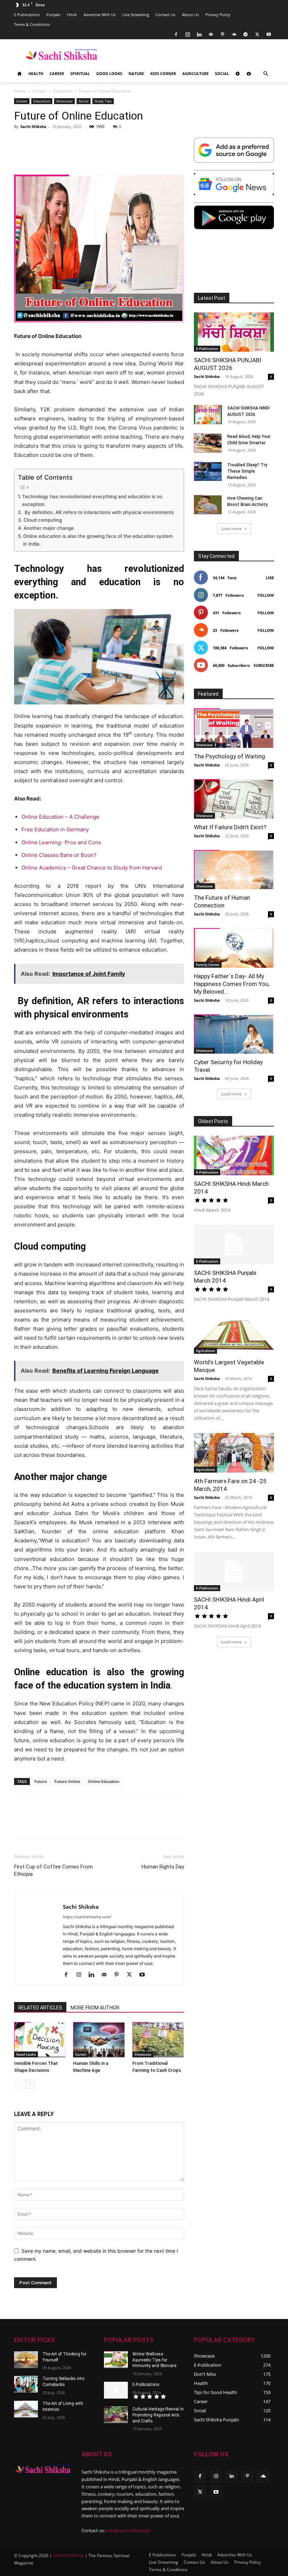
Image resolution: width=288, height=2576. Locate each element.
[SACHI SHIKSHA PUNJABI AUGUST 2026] (234, 332)
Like (270, 578)
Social (222, 73)
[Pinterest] (222, 34)
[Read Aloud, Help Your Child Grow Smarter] (208, 443)
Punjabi (53, 15)
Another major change (49, 528)
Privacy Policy (218, 15)
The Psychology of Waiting (230, 756)
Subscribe (264, 665)
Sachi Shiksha (33, 126)
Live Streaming (136, 15)
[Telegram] (246, 34)
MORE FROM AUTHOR (95, 2008)
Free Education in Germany (55, 829)
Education (63, 91)
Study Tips (103, 101)
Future (41, 1781)
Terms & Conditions (32, 24)
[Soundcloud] (234, 34)
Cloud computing (43, 520)
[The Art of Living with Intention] (26, 2409)
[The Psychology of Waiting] (234, 728)
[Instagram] (188, 34)
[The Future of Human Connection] (234, 870)
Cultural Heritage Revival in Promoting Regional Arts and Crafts (158, 2415)
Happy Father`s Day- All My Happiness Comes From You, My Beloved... (232, 984)
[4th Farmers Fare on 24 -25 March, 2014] (234, 1453)
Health (36, 73)
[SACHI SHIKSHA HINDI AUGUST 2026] (208, 415)
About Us (190, 15)
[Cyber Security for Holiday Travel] (234, 1034)
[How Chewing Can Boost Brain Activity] (208, 505)
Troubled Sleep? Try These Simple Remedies (247, 471)
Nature (136, 73)
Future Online (67, 1781)
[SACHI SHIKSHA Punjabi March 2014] (234, 1245)
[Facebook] (176, 34)
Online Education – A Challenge (61, 817)
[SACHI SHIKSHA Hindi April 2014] (234, 1572)
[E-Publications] (116, 2390)
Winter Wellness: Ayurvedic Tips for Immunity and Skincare (154, 2360)
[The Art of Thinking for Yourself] (26, 2360)
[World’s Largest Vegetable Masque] (234, 1334)
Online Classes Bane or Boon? (59, 855)
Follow (266, 595)
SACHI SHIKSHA (68, 2555)
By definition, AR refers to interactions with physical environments (99, 512)
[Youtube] (269, 34)
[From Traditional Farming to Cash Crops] (158, 2040)
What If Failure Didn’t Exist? (230, 827)
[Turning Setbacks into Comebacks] (26, 2384)
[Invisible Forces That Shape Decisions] (40, 2040)
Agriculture (195, 73)
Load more (231, 529)
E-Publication (207, 349)
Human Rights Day (163, 1867)
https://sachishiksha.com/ (87, 1917)
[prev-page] (18, 2084)
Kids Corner (163, 73)
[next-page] (30, 2084)
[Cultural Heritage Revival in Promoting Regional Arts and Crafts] (116, 2415)
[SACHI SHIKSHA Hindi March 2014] (234, 1155)
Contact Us (165, 15)
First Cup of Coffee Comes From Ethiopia (53, 1870)
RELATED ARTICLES (40, 2008)
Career (57, 73)
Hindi (72, 15)
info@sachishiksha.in (128, 2530)
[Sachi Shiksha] (43, 2469)
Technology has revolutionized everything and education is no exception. (92, 500)
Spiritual (80, 73)
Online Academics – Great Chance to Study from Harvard (92, 868)
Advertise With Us (100, 15)
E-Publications (146, 2385)
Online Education (104, 1781)
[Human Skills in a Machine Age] (99, 2040)
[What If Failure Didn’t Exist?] (234, 799)
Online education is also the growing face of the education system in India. (98, 540)
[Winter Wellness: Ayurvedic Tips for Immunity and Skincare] (116, 2360)
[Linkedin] (199, 34)
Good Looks (109, 73)
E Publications (27, 15)
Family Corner (208, 965)
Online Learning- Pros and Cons (61, 842)
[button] (266, 74)
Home (20, 91)
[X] (257, 34)
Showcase (64, 101)
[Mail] (211, 34)
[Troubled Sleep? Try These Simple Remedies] (208, 471)
